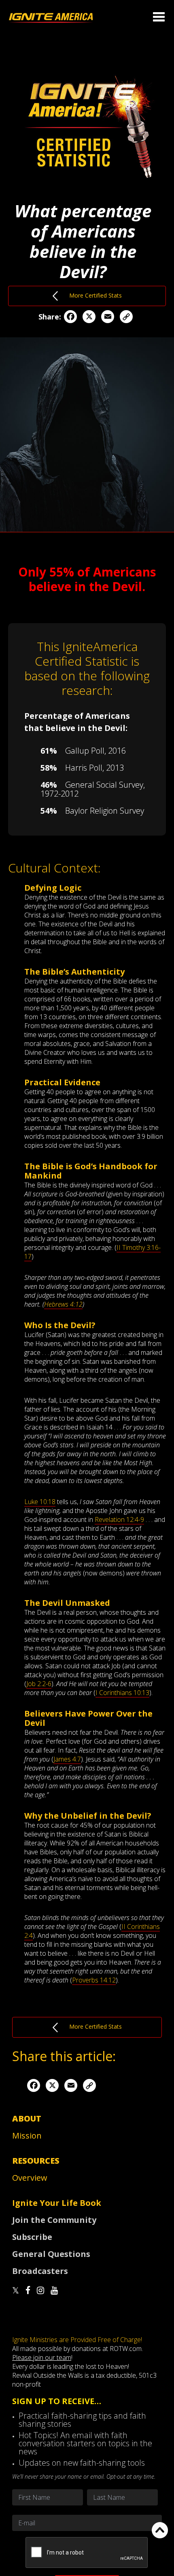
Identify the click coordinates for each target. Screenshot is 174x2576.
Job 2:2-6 (39, 1684)
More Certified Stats (90, 295)
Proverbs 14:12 (94, 1980)
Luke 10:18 (40, 1502)
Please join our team (42, 2357)
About (27, 2118)
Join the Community (54, 2220)
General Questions (51, 2254)
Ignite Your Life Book (57, 2203)
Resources (36, 2161)
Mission (27, 2136)
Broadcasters (40, 2271)
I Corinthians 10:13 (122, 1693)
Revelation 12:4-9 (119, 1519)
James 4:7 (67, 1759)
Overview (30, 2178)
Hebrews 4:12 (63, 1304)
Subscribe (32, 2237)
